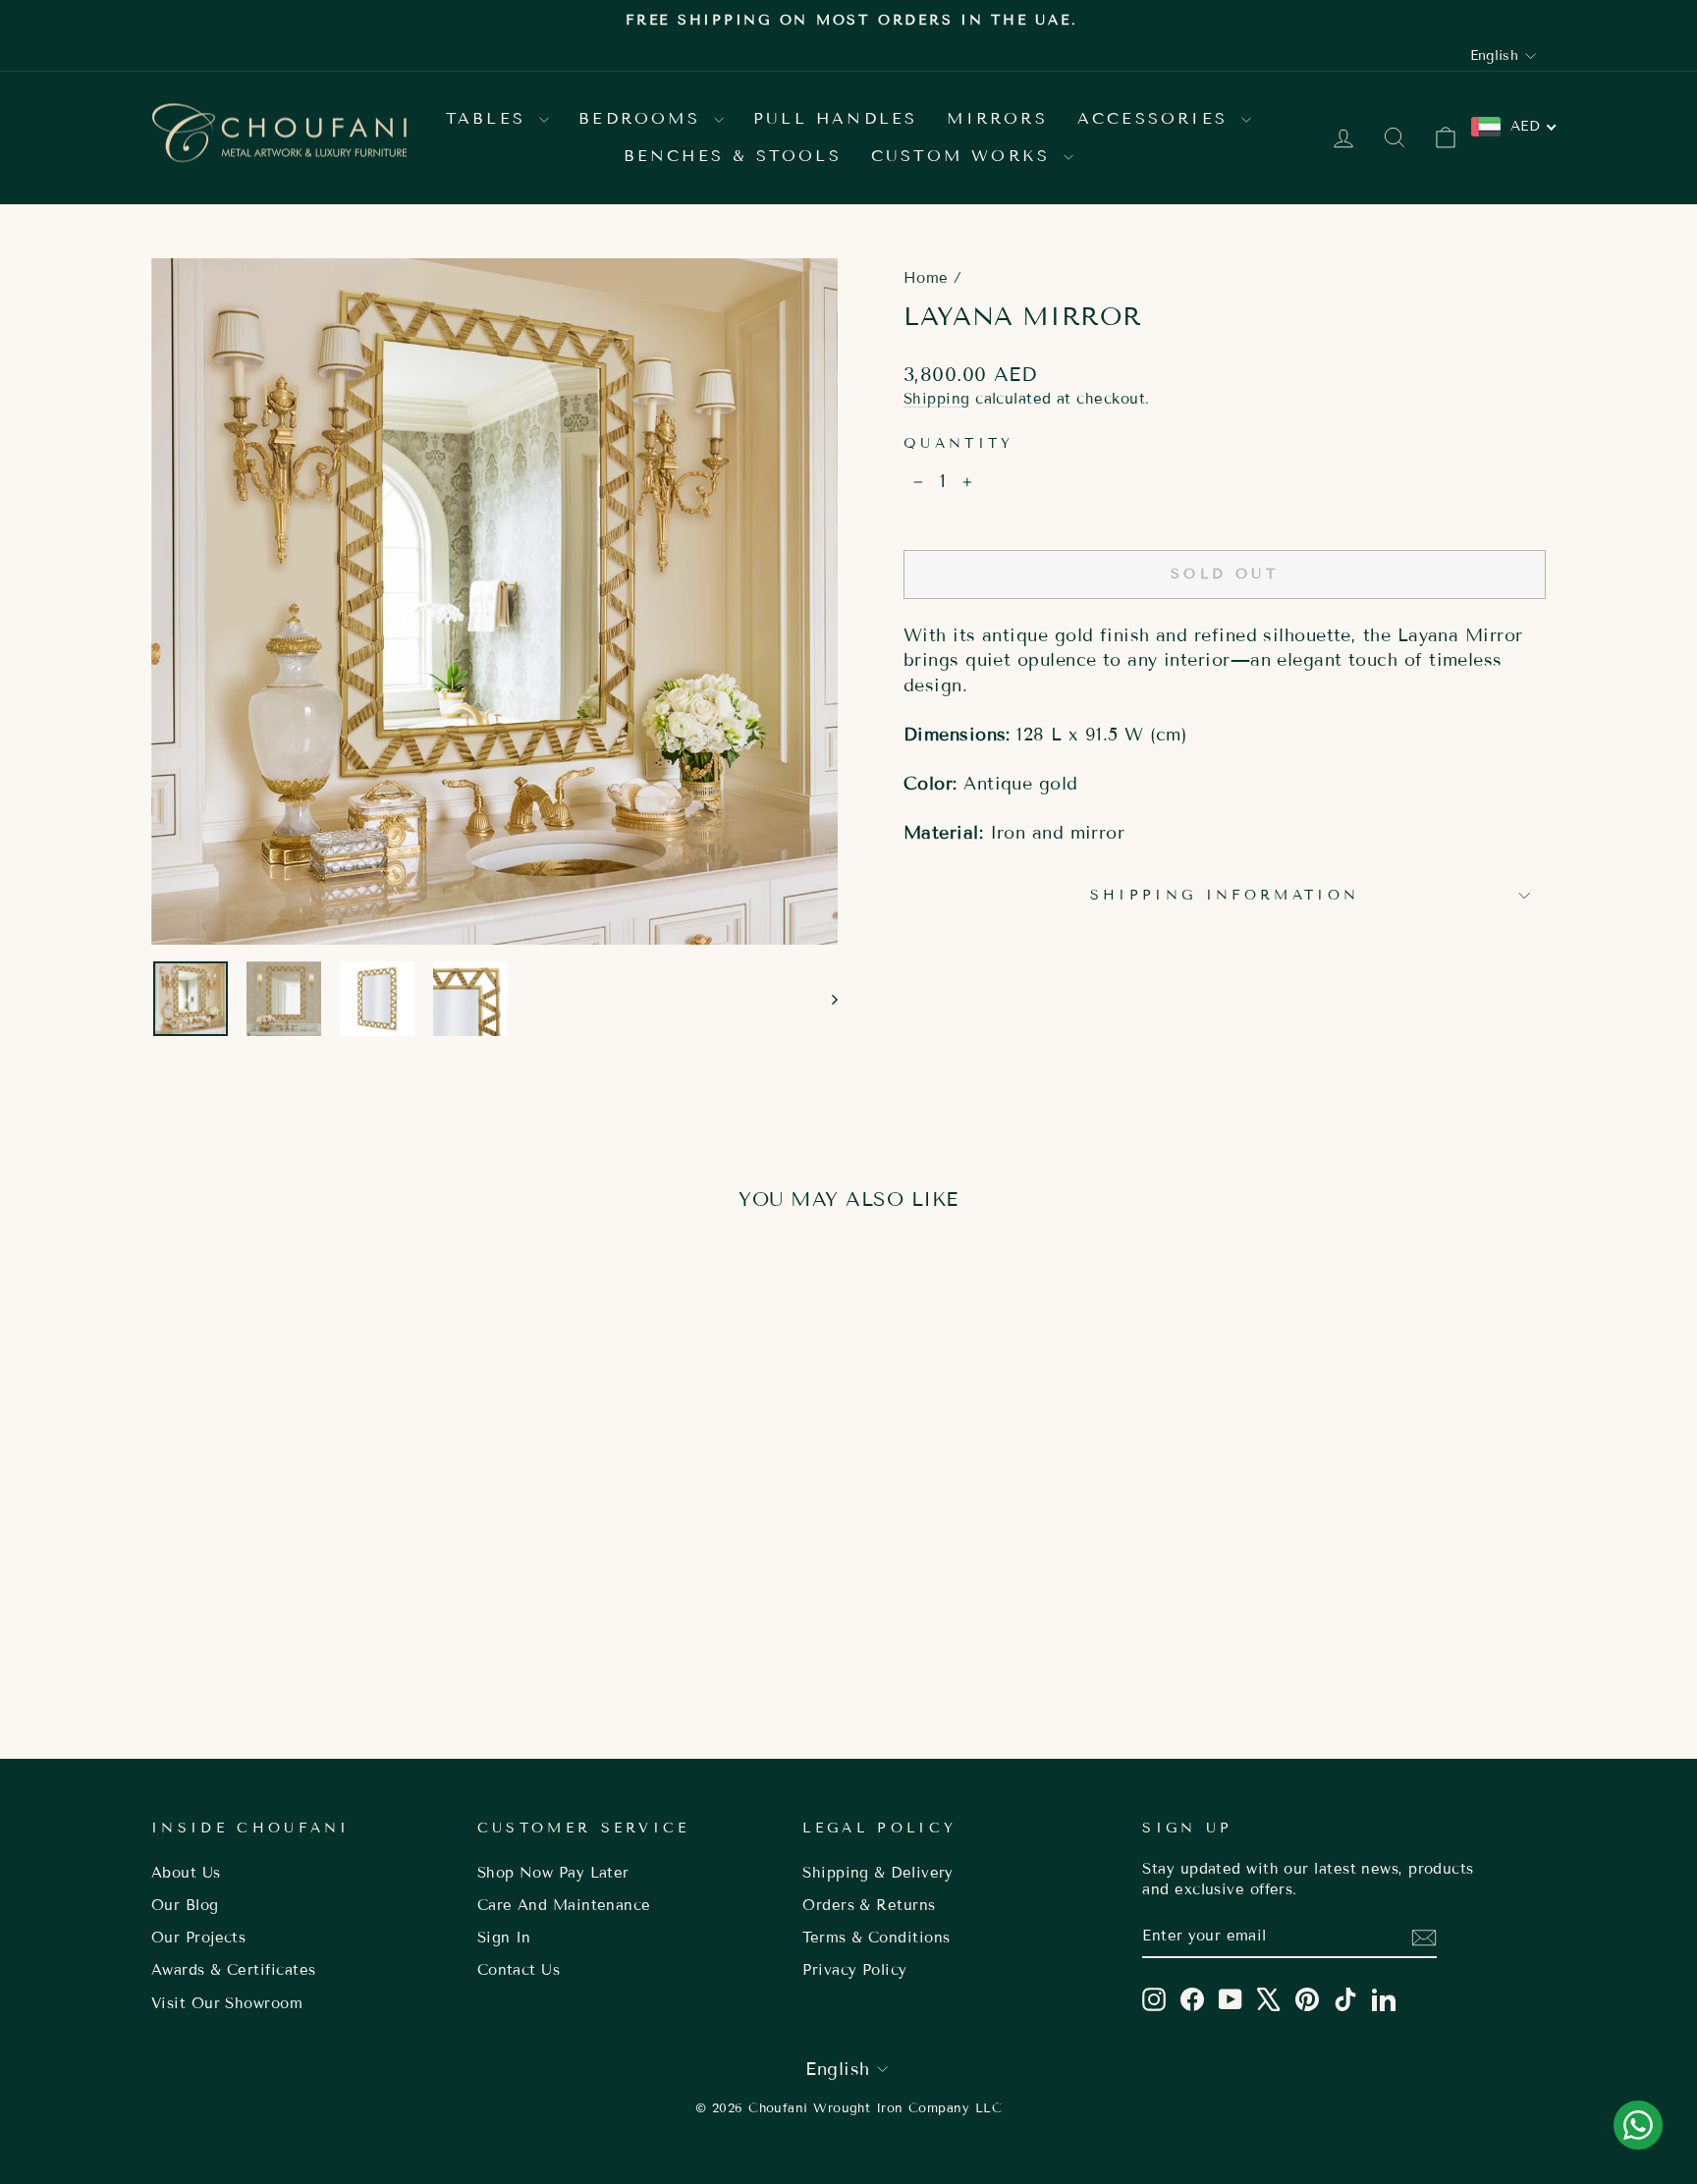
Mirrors (997, 118)
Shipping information (1225, 895)
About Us (186, 1873)
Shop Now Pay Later (553, 1873)
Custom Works (965, 156)
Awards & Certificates (233, 1970)
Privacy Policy (854, 1970)
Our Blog (185, 1905)
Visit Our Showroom (227, 2003)
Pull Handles (835, 118)
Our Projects (198, 1938)
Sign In (504, 1938)
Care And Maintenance (564, 1905)
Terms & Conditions (876, 1938)
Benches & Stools (733, 156)
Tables (490, 118)
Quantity (959, 443)
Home (926, 278)
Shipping (937, 399)
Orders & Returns (869, 1905)
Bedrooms (644, 118)
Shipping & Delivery (878, 1873)
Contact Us (519, 1970)
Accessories (1157, 118)
